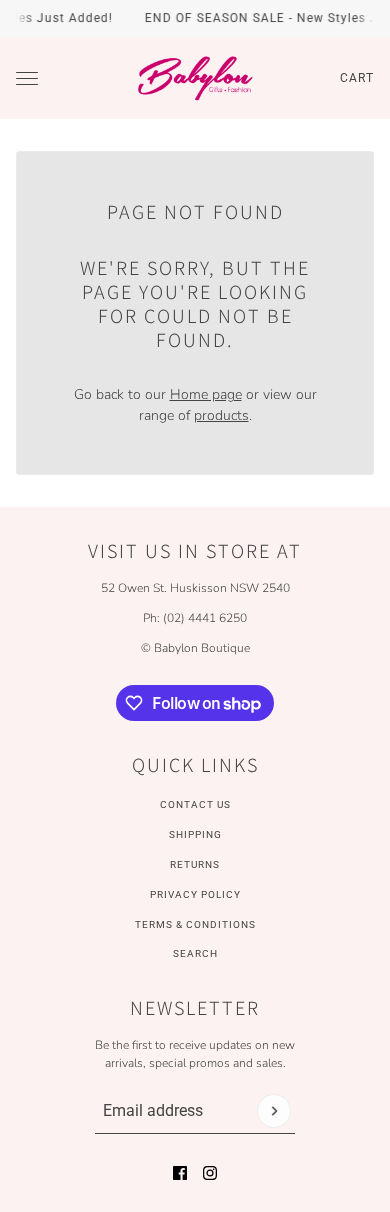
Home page (206, 394)
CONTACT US (195, 804)
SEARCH (195, 953)
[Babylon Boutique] (195, 78)
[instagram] (210, 1173)
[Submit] (274, 1111)
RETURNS (195, 864)
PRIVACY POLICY (195, 894)
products (221, 415)
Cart (357, 78)
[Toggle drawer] (27, 78)
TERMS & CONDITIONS (195, 924)
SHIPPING (195, 834)
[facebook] (180, 1173)
